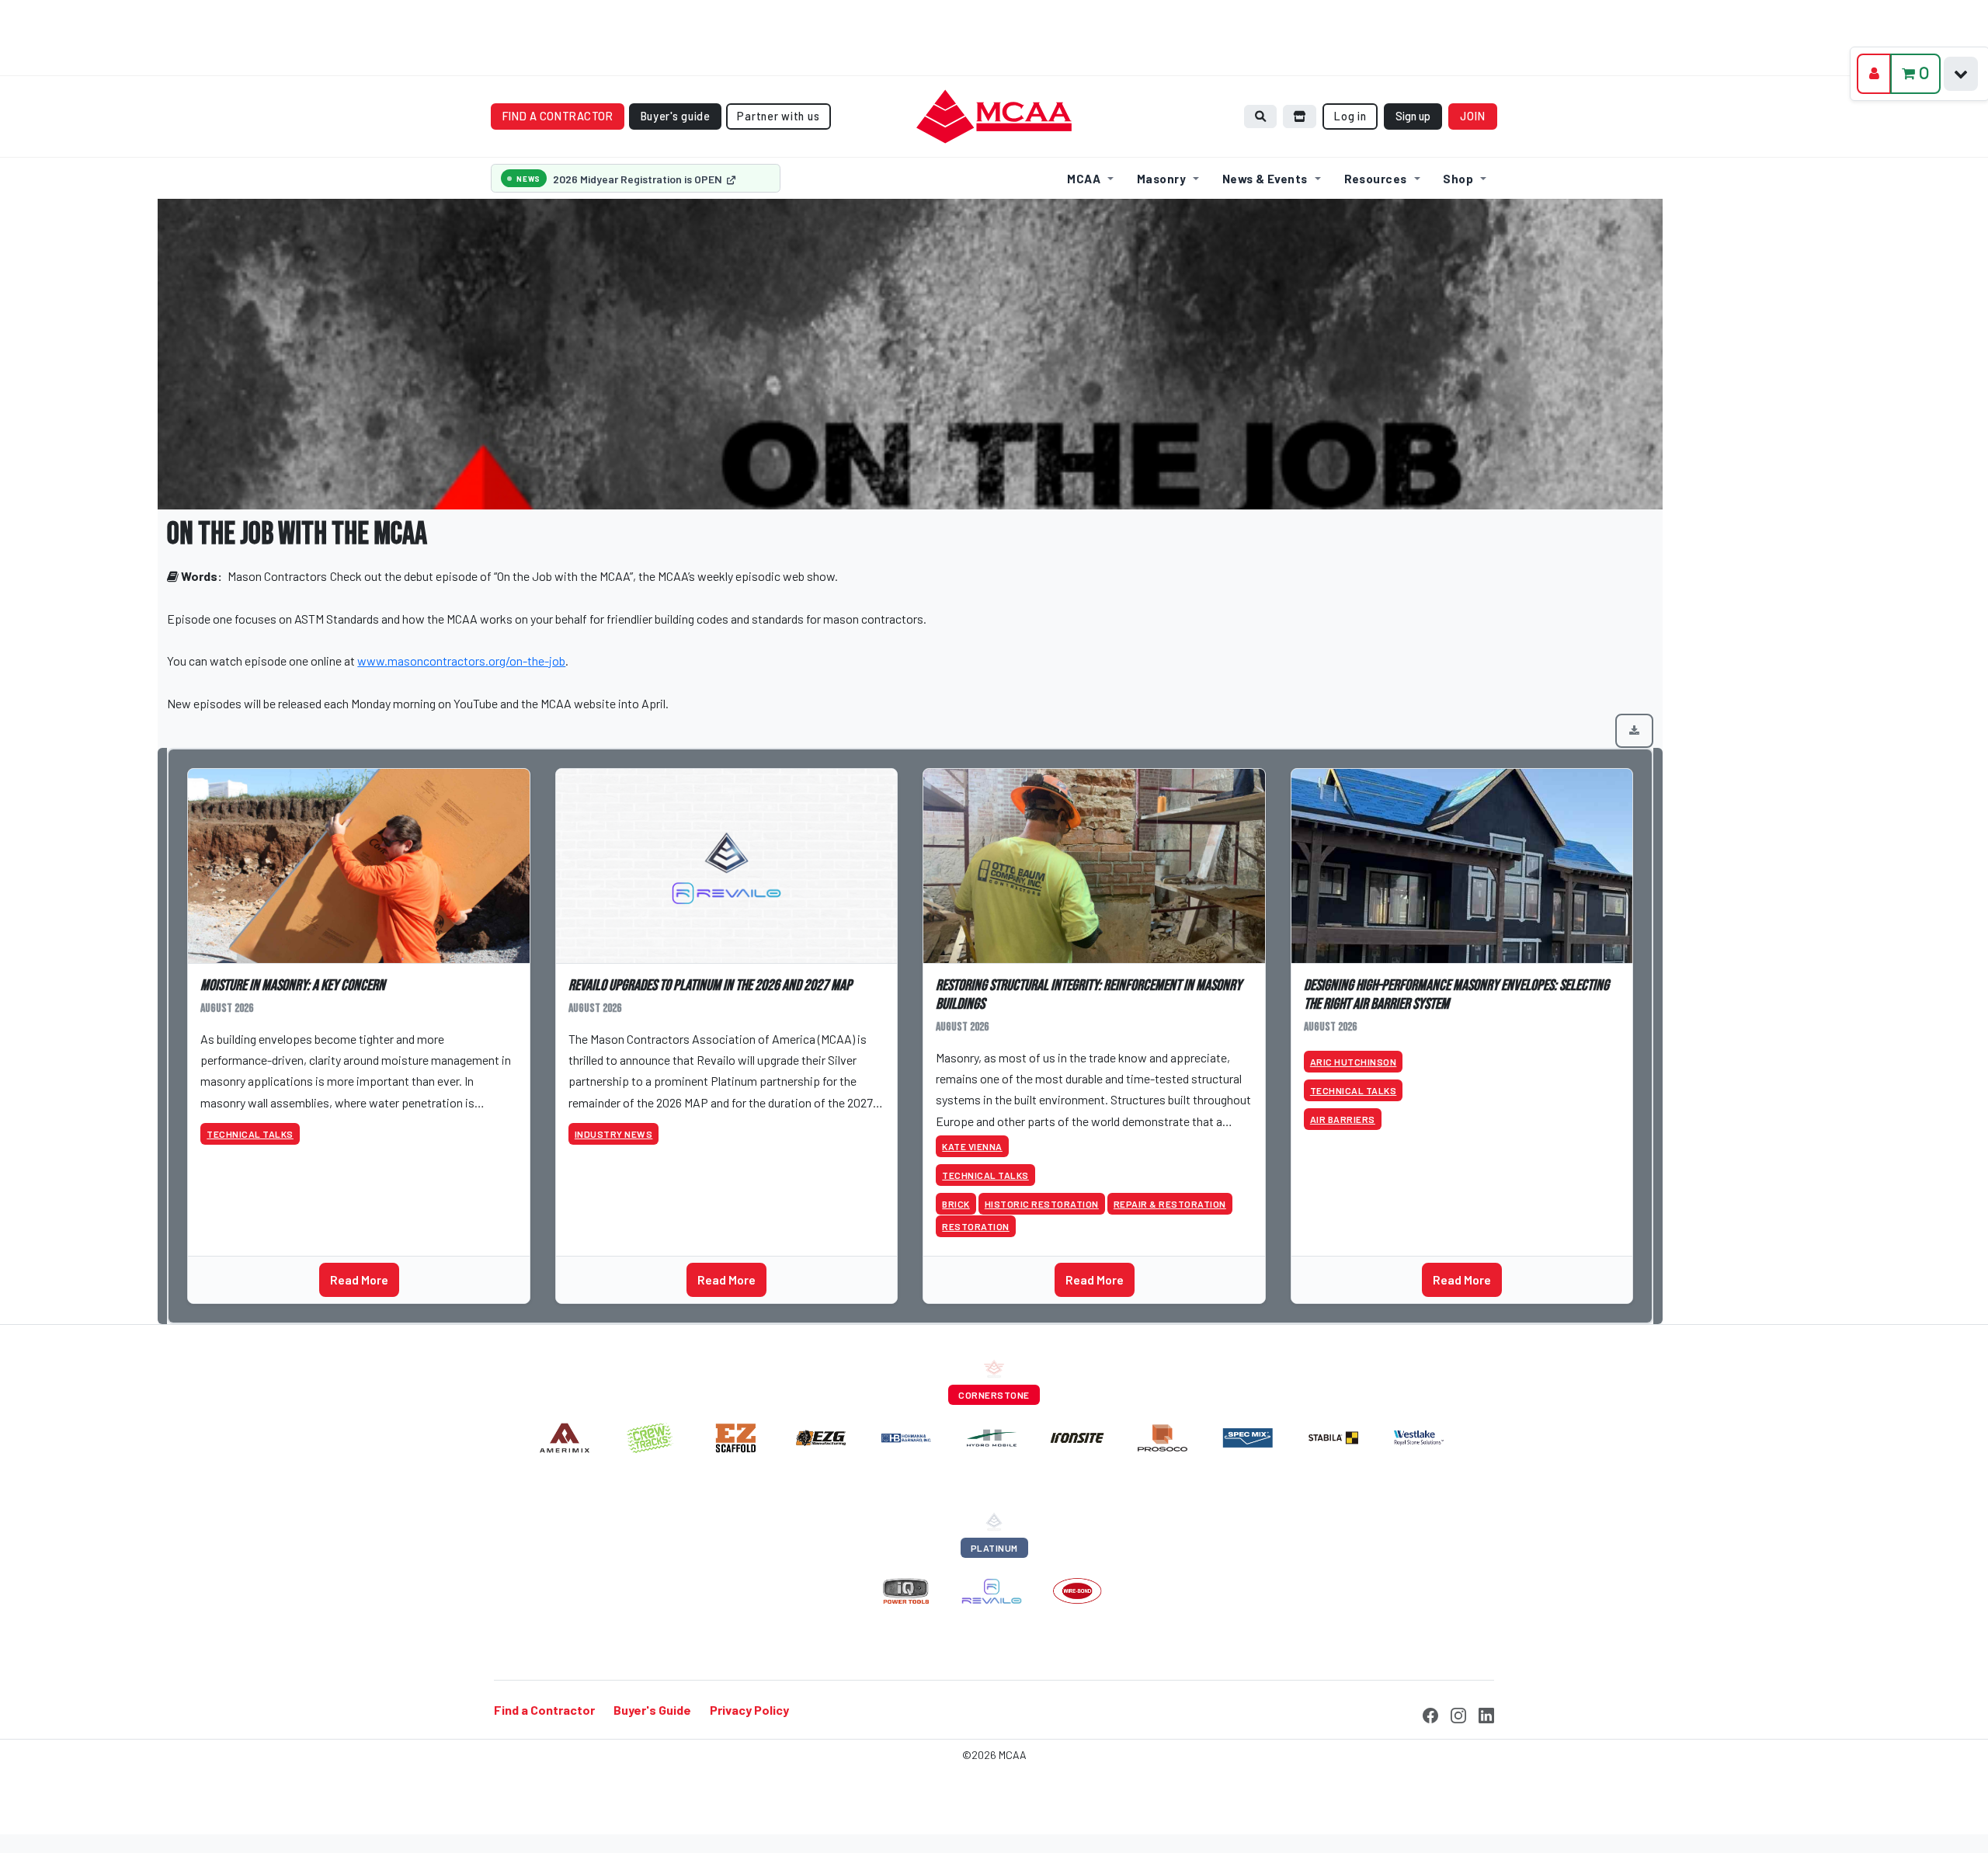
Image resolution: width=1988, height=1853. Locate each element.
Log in (1350, 116)
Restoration (976, 1226)
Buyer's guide (676, 116)
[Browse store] (1300, 116)
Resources (1376, 179)
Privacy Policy (749, 1710)
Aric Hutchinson (1354, 1062)
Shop (1458, 179)
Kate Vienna (972, 1146)
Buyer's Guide (652, 1710)
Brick (956, 1204)
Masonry (1161, 179)
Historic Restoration (1042, 1204)
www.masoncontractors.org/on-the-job (461, 661)
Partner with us (778, 116)
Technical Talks (250, 1134)
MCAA (1084, 179)
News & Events (1265, 179)
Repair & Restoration (1170, 1204)
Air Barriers (1343, 1119)
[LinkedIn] (1486, 1713)
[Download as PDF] (1634, 731)
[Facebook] (1430, 1713)
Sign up (1413, 116)
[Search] (1260, 116)
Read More (359, 1279)
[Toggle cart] (1961, 74)
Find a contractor (558, 116)
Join (1473, 116)
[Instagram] (1458, 1713)
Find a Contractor (544, 1710)
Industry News (614, 1134)
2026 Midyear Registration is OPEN (639, 179)
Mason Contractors (277, 576)
